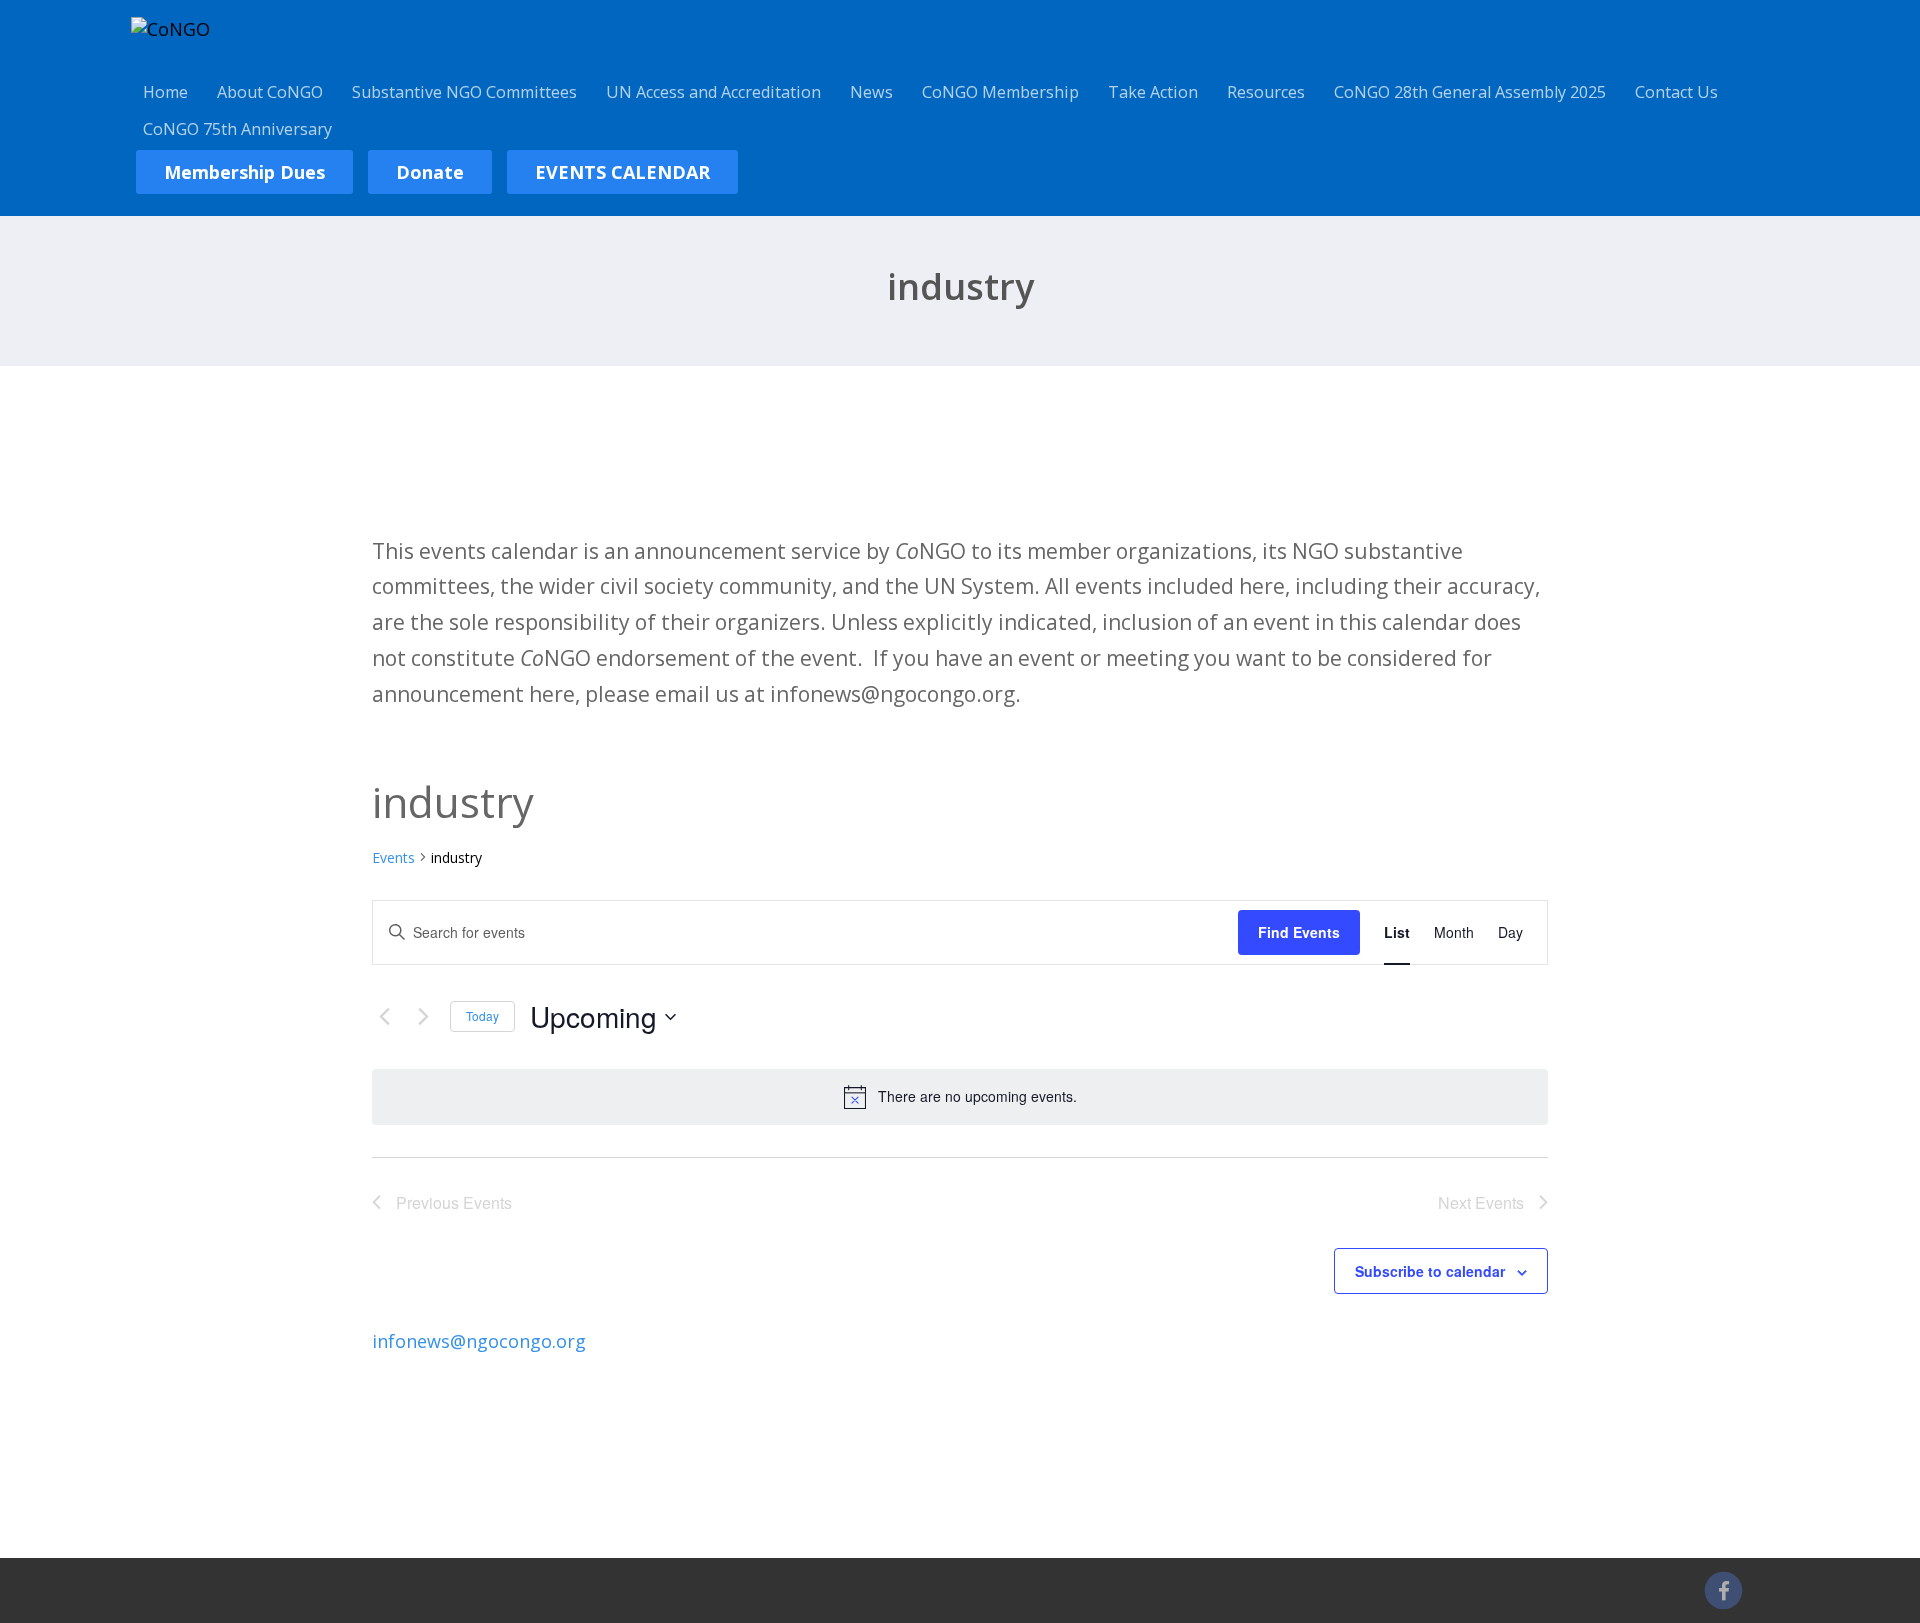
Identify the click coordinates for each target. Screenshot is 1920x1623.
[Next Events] (423, 1017)
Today (482, 1015)
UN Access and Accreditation (713, 92)
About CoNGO (270, 92)
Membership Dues (244, 172)
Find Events (1299, 932)
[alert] (960, 1097)
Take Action (1153, 92)
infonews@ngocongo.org (479, 1341)
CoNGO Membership (1000, 92)
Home (165, 92)
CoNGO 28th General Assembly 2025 (1470, 92)
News (871, 92)
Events (393, 857)
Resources (1266, 92)
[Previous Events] (384, 1017)
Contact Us (1676, 92)
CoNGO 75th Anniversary (237, 129)
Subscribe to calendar (1430, 1271)
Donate (430, 172)
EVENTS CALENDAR (622, 172)
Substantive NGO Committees (464, 92)
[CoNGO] (170, 29)
